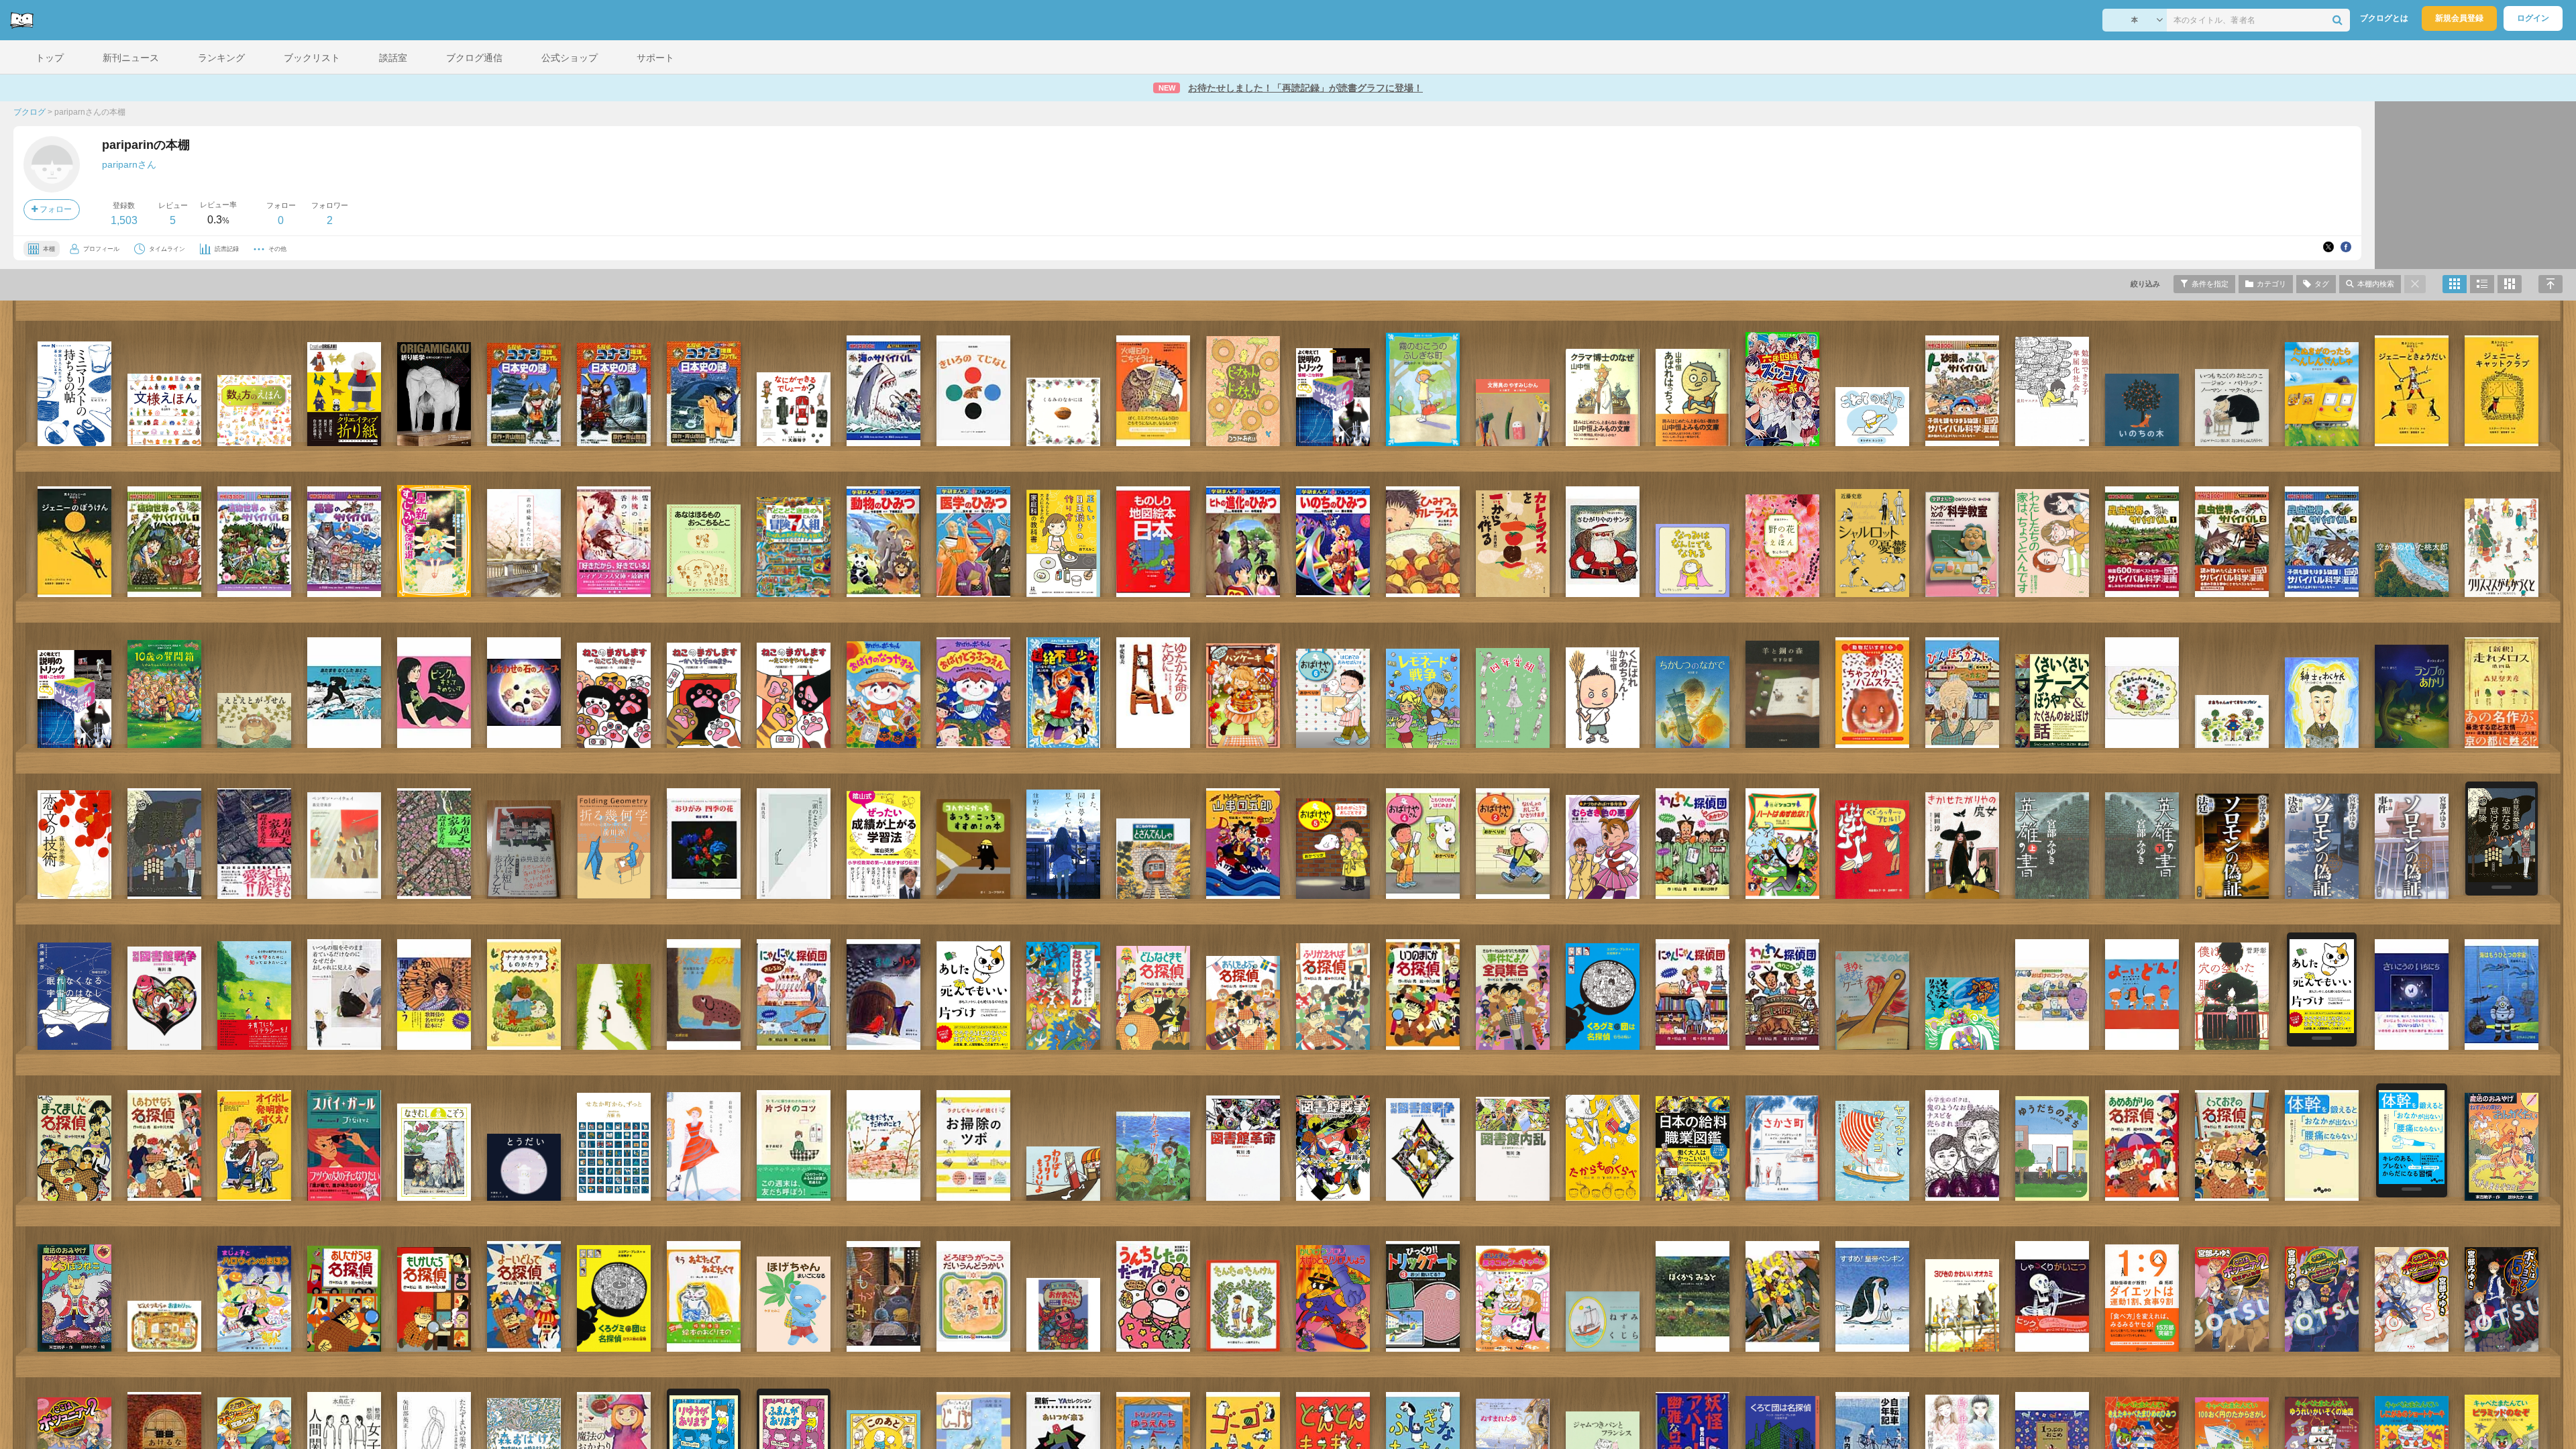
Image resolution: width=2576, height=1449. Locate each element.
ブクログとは (2384, 18)
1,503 (124, 220)
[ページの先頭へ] (2551, 284)
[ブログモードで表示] (2482, 284)
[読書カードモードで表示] (2510, 284)
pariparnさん (129, 164)
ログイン (2533, 18)
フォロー (55, 209)
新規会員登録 (2459, 18)
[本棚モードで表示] (2455, 284)
